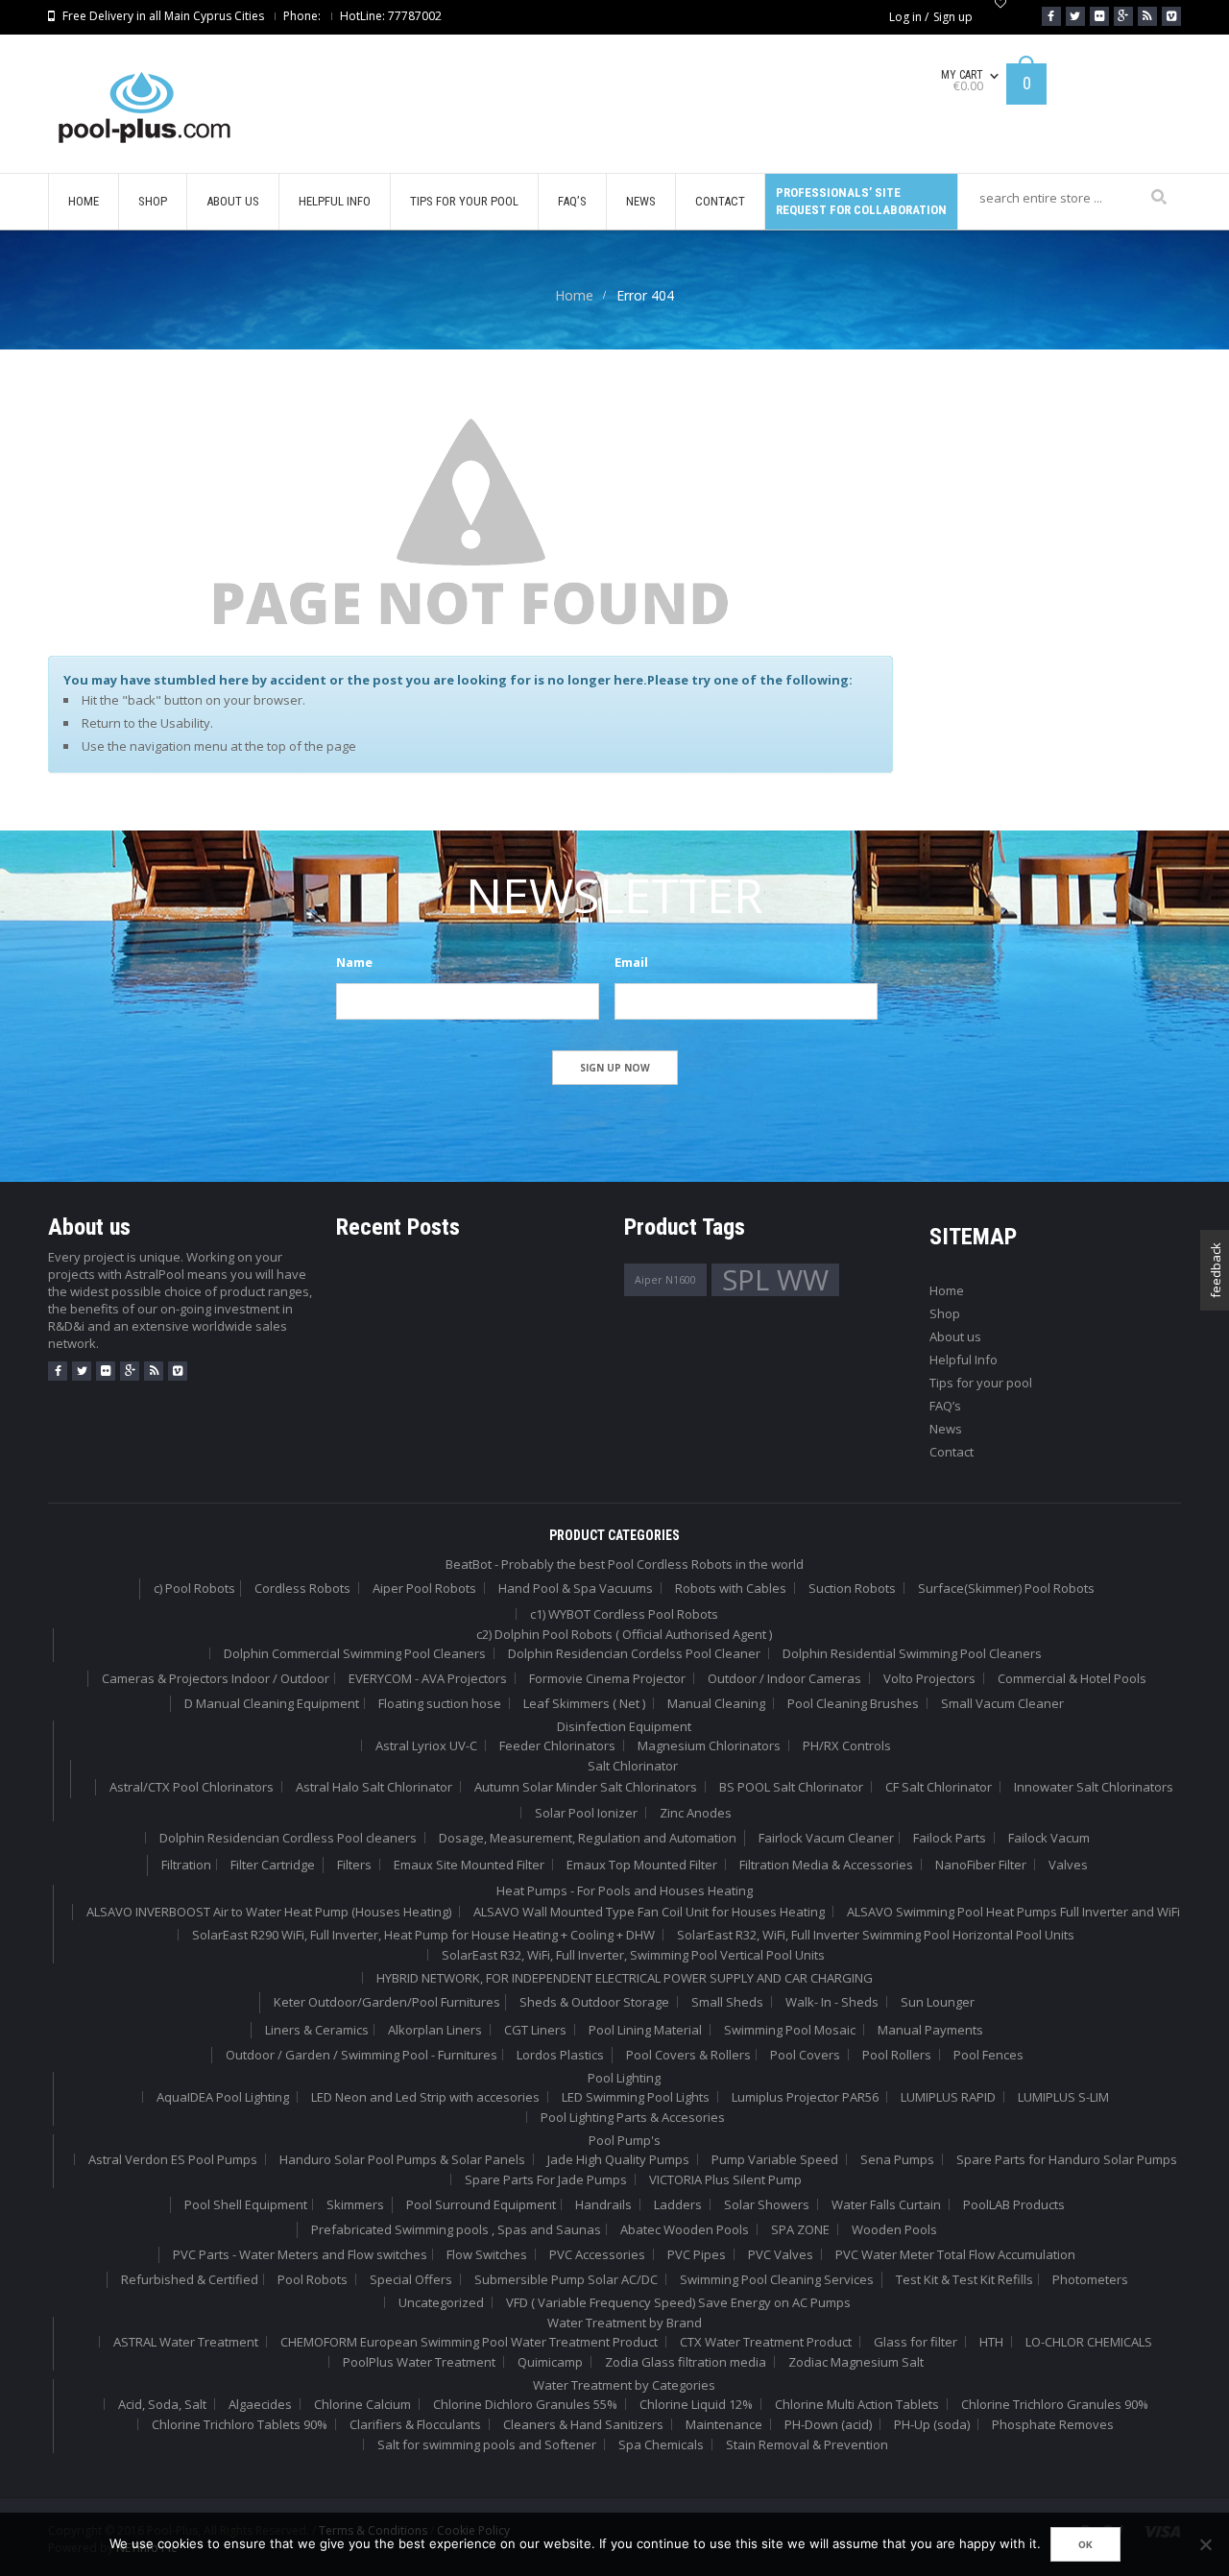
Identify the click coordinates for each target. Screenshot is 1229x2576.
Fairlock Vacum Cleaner (826, 1838)
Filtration (186, 1865)
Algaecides (260, 2404)
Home (574, 295)
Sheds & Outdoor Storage (594, 2002)
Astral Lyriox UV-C (426, 1745)
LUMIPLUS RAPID (948, 2097)
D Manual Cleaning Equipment (272, 1703)
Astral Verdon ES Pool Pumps (173, 2159)
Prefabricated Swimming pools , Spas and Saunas (456, 2229)
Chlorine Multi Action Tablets (857, 2404)
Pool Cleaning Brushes (853, 1703)
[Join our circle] (1123, 16)
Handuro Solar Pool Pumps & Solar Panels (402, 2159)
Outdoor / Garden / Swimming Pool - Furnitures (361, 2055)
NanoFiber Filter (981, 1865)
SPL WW (775, 1280)
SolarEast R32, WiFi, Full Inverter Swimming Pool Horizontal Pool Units (876, 1935)
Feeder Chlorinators (557, 1745)
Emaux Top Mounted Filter (642, 1865)
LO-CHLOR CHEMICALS (1089, 2342)
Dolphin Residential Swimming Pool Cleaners (912, 1653)
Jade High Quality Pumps (618, 2159)
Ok (1085, 2544)
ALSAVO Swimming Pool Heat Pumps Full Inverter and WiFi (1013, 1912)
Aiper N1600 (665, 1280)
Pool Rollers (897, 2055)
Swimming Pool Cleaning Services (777, 2279)
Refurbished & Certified (190, 2279)
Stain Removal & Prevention (807, 2444)
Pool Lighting (624, 2078)
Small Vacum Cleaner (1002, 1703)
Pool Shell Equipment (246, 2204)
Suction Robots (852, 1588)
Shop (945, 1313)
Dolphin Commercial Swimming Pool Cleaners (355, 1653)
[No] (1205, 2544)
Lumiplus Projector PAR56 (805, 2097)
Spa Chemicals (661, 2444)
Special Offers (411, 2279)
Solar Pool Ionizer (586, 1813)
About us (955, 1336)
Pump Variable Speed (775, 2159)
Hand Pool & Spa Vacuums (576, 1588)
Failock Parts (950, 1838)
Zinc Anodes (696, 1813)
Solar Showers (767, 2204)
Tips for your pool (981, 1383)
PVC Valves (781, 2254)
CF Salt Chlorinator (939, 1787)
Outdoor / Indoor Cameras (784, 1678)
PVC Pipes (697, 2254)
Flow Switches (487, 2254)
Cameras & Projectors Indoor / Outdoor (216, 1678)
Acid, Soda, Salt (162, 2404)
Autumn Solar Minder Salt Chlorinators (586, 1787)
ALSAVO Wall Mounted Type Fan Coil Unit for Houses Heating (649, 1912)
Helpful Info (964, 1360)
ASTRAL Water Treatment (186, 2342)
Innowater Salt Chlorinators (1094, 1787)
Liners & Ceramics (317, 2030)
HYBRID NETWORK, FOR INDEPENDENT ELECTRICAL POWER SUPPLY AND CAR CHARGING (625, 1978)
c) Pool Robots (194, 1588)
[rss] (154, 1371)
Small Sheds (727, 2002)
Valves (1068, 1865)
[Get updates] (1147, 16)
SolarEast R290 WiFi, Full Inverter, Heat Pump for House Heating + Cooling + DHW (423, 1935)
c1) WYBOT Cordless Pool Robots (624, 1614)
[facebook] (58, 1371)
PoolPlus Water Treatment (419, 2362)
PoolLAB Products (1014, 2204)
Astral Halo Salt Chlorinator (374, 1787)
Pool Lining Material (645, 2030)
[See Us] (1099, 16)
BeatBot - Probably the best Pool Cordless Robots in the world (625, 1564)
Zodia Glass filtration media (686, 2362)
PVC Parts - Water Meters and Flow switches (300, 2254)
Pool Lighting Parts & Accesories (633, 2117)
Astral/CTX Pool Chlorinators (192, 1787)
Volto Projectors (929, 1678)
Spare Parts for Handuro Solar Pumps (1067, 2159)
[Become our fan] (1051, 16)
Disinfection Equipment (624, 1726)
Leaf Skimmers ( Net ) (584, 1703)
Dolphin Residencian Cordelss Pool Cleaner (634, 1653)
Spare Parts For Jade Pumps (546, 2179)
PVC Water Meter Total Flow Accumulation (955, 2254)
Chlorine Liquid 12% (696, 2404)
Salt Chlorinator (633, 1766)
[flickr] (106, 1371)
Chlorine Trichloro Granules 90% (1055, 2404)
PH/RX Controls (847, 1745)
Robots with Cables (731, 1588)
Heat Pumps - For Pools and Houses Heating (625, 1890)
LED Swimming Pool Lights (636, 2097)
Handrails (603, 2204)
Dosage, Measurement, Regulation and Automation (588, 1838)
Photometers (1090, 2279)
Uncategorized (441, 2302)
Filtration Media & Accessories (826, 1865)
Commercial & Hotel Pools (1072, 1678)
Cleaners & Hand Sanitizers (583, 2424)
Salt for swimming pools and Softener (487, 2444)
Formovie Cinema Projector (607, 1678)
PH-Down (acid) (828, 2424)
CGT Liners (535, 2030)
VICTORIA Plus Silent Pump (725, 2179)
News (946, 1429)
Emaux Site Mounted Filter (469, 1865)
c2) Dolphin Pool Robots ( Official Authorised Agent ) (624, 1634)
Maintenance (724, 2424)
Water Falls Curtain (886, 2204)
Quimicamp (550, 2362)
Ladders (678, 2204)
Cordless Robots (302, 1588)
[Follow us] (1075, 16)
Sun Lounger (938, 2002)
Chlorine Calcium (362, 2404)
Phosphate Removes (1053, 2424)
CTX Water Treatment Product (766, 2342)
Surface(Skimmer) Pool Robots (1006, 1588)
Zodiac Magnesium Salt (856, 2362)
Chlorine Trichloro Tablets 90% (240, 2424)
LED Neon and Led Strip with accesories (425, 2097)
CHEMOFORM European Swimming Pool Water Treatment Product (469, 2342)
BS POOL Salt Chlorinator (791, 1787)
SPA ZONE (800, 2229)
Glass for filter (916, 2342)
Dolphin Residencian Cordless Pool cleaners (288, 1838)
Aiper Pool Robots (424, 1588)
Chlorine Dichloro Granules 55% (525, 2404)
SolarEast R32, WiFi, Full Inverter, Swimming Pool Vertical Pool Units (633, 1955)
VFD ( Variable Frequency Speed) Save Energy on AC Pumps (678, 2302)
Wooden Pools (894, 2229)
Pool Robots (313, 2279)
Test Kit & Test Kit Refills (964, 2279)
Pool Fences (988, 2055)
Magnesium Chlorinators (709, 1745)
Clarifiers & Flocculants (415, 2424)
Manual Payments (930, 2030)
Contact (952, 1452)
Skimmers (355, 2204)
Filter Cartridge (273, 1865)
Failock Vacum (1049, 1838)
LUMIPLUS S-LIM (1063, 2097)
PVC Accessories (597, 2254)
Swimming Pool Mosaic (790, 2030)
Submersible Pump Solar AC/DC (566, 2279)
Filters (354, 1865)
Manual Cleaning (716, 1703)
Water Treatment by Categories (624, 2385)
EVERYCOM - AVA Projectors (428, 1678)
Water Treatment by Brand (625, 2323)
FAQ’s (945, 1406)
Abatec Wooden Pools (685, 2229)
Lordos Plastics (560, 2055)
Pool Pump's (625, 2140)
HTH (991, 2342)
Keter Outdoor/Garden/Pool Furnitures (387, 2002)
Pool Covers (805, 2055)
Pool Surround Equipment (481, 2204)
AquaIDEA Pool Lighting (223, 2097)
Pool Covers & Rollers (688, 2055)
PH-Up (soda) (932, 2424)
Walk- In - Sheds (832, 2002)
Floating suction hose (440, 1703)
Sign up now (615, 1068)
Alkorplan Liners (435, 2030)
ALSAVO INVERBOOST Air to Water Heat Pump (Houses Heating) (269, 1912)
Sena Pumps (897, 2159)
